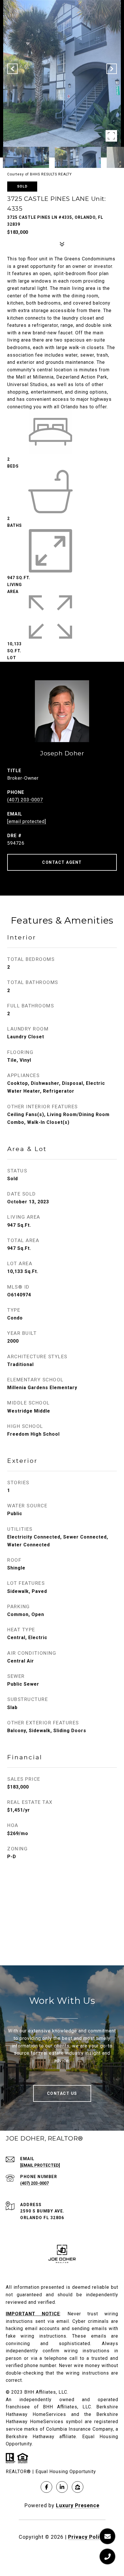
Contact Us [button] (62, 2093)
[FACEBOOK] (46, 2487)
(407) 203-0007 (25, 800)
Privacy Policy (87, 2537)
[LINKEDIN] (62, 2487)
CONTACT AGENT (62, 862)
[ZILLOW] (78, 2487)
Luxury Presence (78, 2505)
